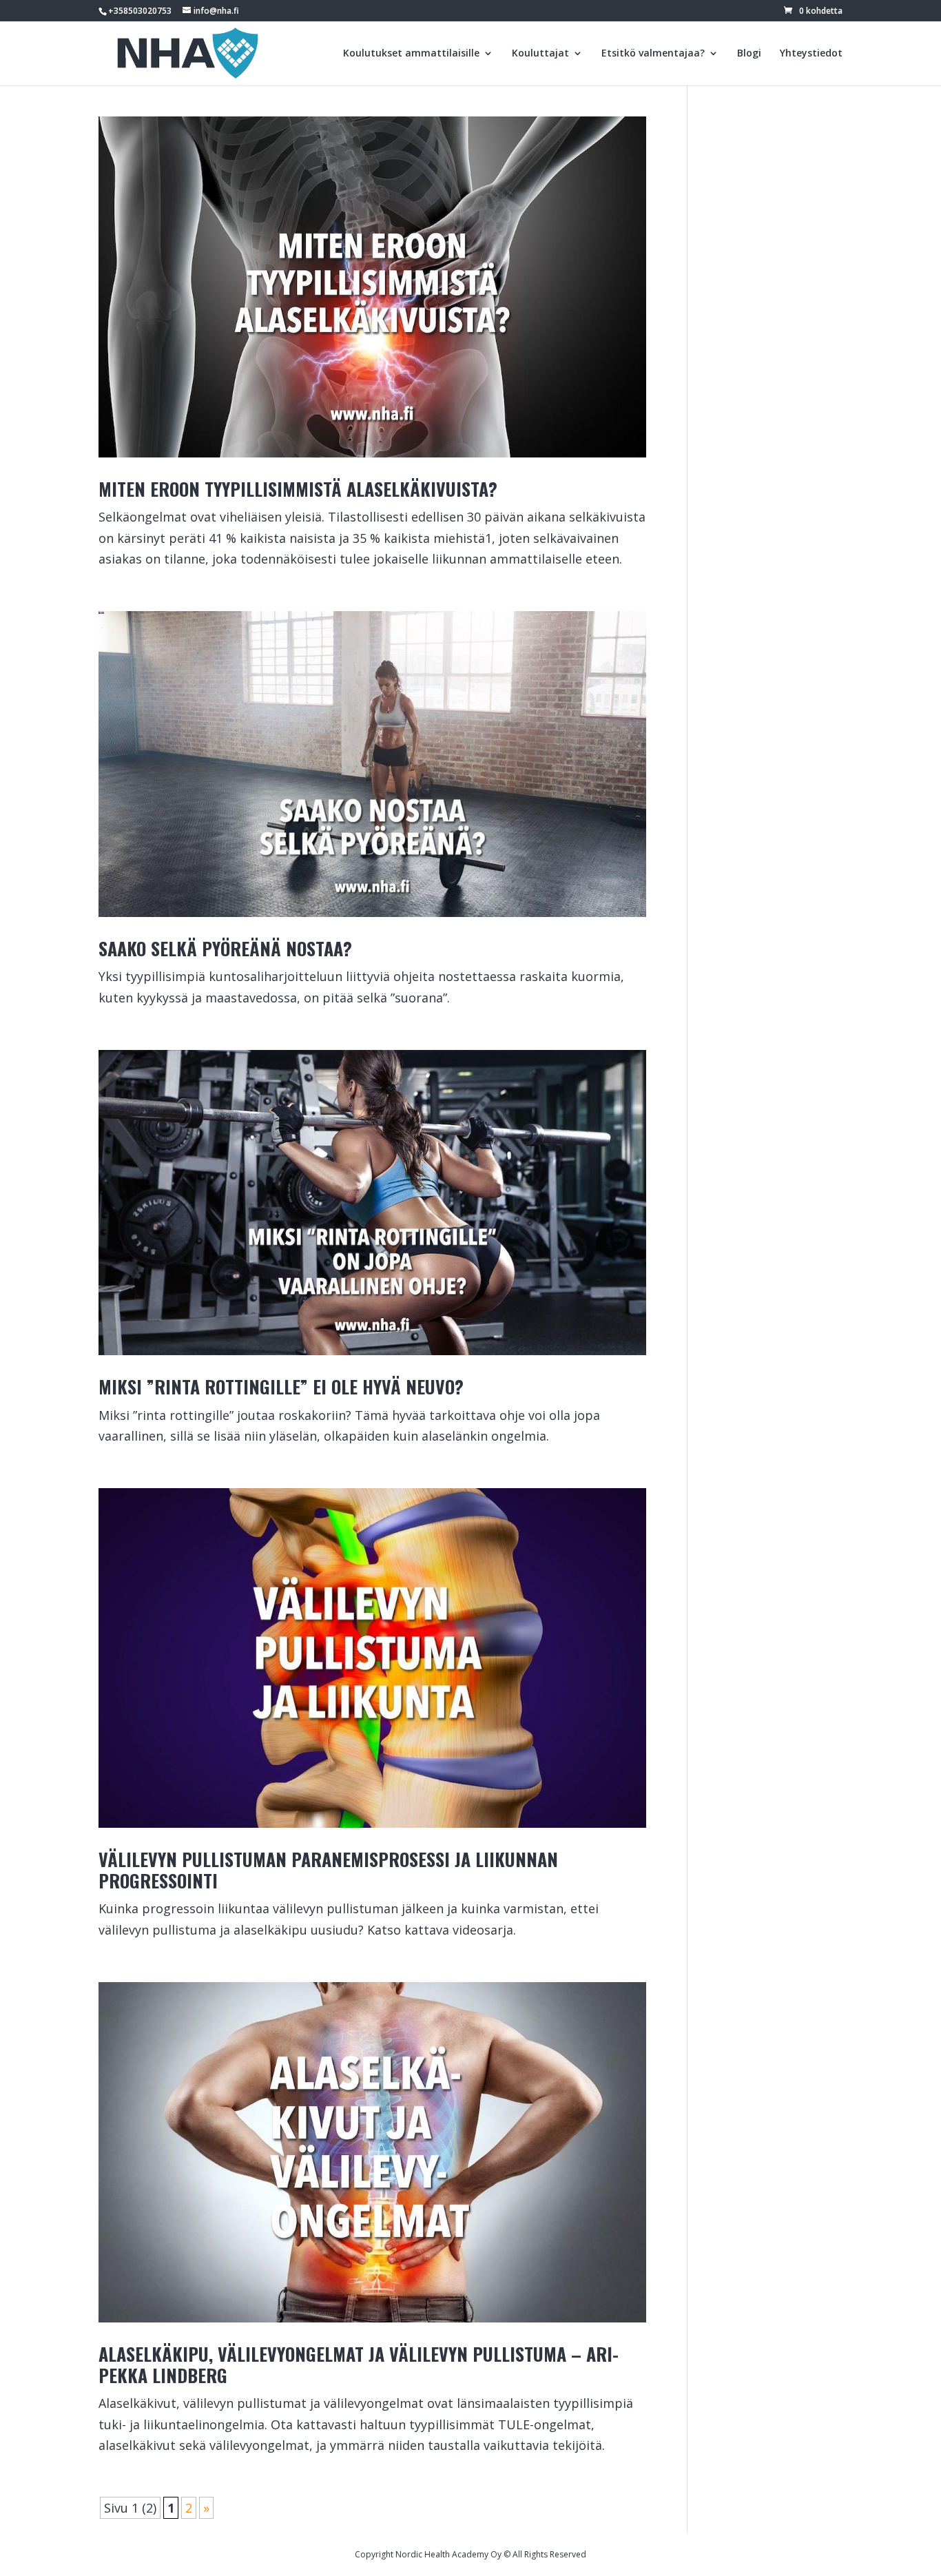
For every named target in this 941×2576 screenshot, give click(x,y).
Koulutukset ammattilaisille (411, 54)
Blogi (749, 54)
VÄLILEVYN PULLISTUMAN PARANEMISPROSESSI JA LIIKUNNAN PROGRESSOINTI (328, 1870)
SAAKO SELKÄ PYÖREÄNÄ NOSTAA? (225, 948)
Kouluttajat (540, 54)
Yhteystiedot (811, 54)
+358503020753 (140, 11)
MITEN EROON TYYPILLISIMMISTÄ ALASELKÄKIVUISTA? (298, 489)
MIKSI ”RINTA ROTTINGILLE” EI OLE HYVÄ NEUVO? (281, 1387)
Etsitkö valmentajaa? (653, 54)
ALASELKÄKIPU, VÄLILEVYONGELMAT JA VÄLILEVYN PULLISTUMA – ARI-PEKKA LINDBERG (359, 2364)
